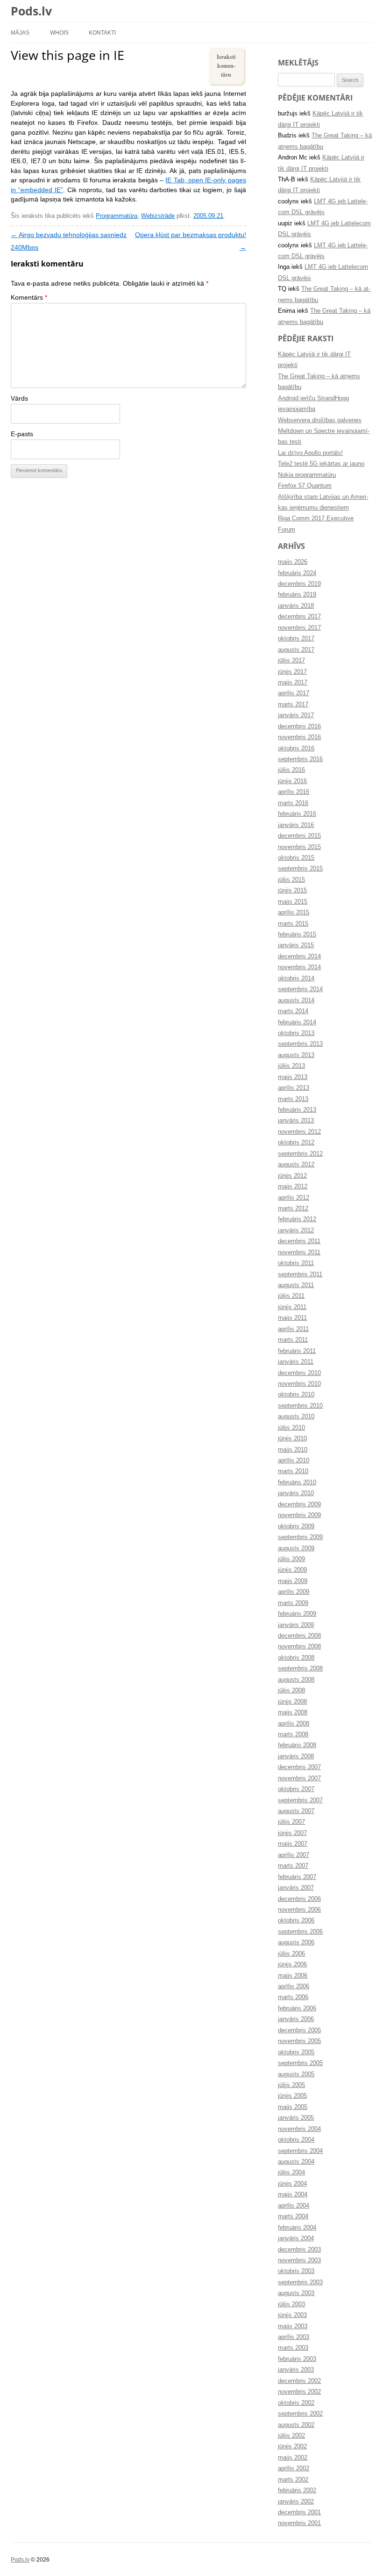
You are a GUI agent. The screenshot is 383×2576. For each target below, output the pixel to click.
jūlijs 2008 (291, 1691)
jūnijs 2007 (292, 1833)
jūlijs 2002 (291, 2436)
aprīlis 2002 (294, 2468)
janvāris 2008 (296, 1756)
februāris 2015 (297, 935)
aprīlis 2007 (294, 1855)
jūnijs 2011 (292, 1307)
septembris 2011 (300, 1274)
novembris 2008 (299, 1647)
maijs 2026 (293, 562)
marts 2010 (293, 1471)
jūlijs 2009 (291, 1559)
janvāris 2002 (296, 2502)
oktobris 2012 (296, 1143)
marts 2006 (293, 1997)
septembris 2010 (300, 1406)
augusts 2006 (296, 1943)
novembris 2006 (299, 1910)
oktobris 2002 (296, 2403)
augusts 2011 (296, 1285)
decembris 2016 (299, 727)
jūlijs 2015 (291, 880)
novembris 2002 (299, 2392)
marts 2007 (293, 1866)
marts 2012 (293, 1209)
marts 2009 (293, 1603)
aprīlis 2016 (294, 792)
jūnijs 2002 (292, 2446)
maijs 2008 (293, 1713)
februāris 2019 (297, 595)
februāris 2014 (297, 1022)
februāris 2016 (297, 814)
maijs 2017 (293, 683)
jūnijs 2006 (292, 1964)
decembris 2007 (299, 1767)
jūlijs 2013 (291, 1066)
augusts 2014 (296, 1000)
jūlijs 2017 (291, 661)
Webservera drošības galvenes (320, 420)
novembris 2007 (299, 1778)
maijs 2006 (293, 1976)
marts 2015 (293, 924)
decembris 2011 (299, 1241)
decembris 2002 (299, 2381)
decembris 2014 (299, 957)
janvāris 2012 (296, 1230)
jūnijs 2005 (292, 2096)
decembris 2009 (299, 1504)
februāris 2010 (297, 1482)
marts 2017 (293, 705)
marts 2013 (293, 1099)
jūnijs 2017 (292, 672)
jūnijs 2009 (292, 1570)
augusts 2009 (296, 1548)
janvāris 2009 (296, 1625)
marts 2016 (293, 803)
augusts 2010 (296, 1417)
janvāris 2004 (296, 2238)
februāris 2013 (297, 1110)
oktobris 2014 (296, 979)
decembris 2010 (299, 1373)
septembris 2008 (300, 1669)
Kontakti (102, 32)
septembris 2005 (300, 2063)
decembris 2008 (299, 1636)
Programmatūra (117, 216)
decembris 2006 (299, 1899)
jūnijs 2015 (292, 891)
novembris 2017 (299, 628)
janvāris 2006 (296, 2019)
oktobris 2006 (296, 1921)
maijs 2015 (293, 902)
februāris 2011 (297, 1351)
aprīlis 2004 (294, 2206)
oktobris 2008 (296, 1658)
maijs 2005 (293, 2107)
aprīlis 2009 (294, 1592)
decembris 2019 (299, 584)
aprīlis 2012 (294, 1198)
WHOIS (59, 32)
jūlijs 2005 (291, 2085)
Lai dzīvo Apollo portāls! (310, 453)
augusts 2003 (296, 2293)
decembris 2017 (299, 617)
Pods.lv (31, 11)
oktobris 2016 (296, 748)
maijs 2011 (292, 1318)
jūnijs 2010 (292, 1439)
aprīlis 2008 (294, 1724)
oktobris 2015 (296, 858)
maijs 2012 (293, 1187)
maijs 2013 (293, 1077)
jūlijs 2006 (291, 1954)
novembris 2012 (299, 1132)
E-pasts (22, 434)
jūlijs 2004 (291, 2173)
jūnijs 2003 (292, 2315)
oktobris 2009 (296, 1526)
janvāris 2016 (296, 825)
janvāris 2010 (296, 1493)
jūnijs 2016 (292, 781)
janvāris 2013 (296, 1121)
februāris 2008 (297, 1745)
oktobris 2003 (296, 2271)
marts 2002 (293, 2480)
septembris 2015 (300, 869)
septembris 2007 (300, 1800)
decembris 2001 (299, 2512)
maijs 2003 (293, 2326)
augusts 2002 (296, 2425)
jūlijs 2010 (291, 1428)
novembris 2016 (299, 737)
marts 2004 (293, 2216)
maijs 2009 (293, 1581)
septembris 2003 (300, 2282)
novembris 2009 (299, 1515)
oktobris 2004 (296, 2140)
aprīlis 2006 (294, 1986)
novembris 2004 (299, 2129)
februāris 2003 (297, 2359)
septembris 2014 (300, 989)
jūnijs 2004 (292, 2184)
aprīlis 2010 (294, 1461)
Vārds (19, 399)
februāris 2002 (297, 2490)
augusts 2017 (296, 650)
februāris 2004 (297, 2228)
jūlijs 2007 (291, 1822)
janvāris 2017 (296, 715)
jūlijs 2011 (291, 1296)
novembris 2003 (299, 2260)
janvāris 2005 (296, 2118)
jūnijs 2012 (292, 1176)
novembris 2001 (299, 2523)
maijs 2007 (293, 1844)
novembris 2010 (299, 1384)
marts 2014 (293, 1011)
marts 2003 (293, 2348)
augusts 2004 (296, 2162)
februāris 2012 (297, 1219)
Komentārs (29, 298)
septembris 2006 (300, 1932)
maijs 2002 (293, 2458)
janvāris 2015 (296, 945)
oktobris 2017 (296, 639)
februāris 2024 (297, 573)
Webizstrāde (158, 216)
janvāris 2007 (296, 1888)
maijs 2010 (293, 1450)
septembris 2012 (300, 1154)
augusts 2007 (296, 1811)
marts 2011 (293, 1340)
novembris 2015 (299, 847)
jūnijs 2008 (292, 1702)
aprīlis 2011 (293, 1329)
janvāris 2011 (296, 1362)
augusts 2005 (296, 2074)
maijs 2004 (293, 2195)
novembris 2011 (299, 1252)
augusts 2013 (296, 1055)
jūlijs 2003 (291, 2304)
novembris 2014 (299, 967)
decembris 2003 (299, 2250)
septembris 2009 (300, 1537)
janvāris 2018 (296, 606)
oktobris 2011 (296, 1263)
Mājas (20, 32)
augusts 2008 (296, 1680)
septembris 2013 (300, 1044)
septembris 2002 (300, 2414)
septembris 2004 (300, 2151)
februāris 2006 (297, 2008)
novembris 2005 (299, 2041)
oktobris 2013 (296, 1033)
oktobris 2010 (296, 1395)
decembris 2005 (299, 2030)
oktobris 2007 (296, 1789)
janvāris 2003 (296, 2370)
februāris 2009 (297, 1614)
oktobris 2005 (296, 2052)
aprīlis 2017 (294, 693)
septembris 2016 (300, 759)
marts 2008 (293, 1734)
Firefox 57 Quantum (305, 486)
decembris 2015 (299, 836)
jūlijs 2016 (291, 770)
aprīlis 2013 (294, 1088)
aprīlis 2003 (294, 2337)
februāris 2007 (297, 1877)
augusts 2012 (296, 1165)
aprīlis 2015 (294, 913)
